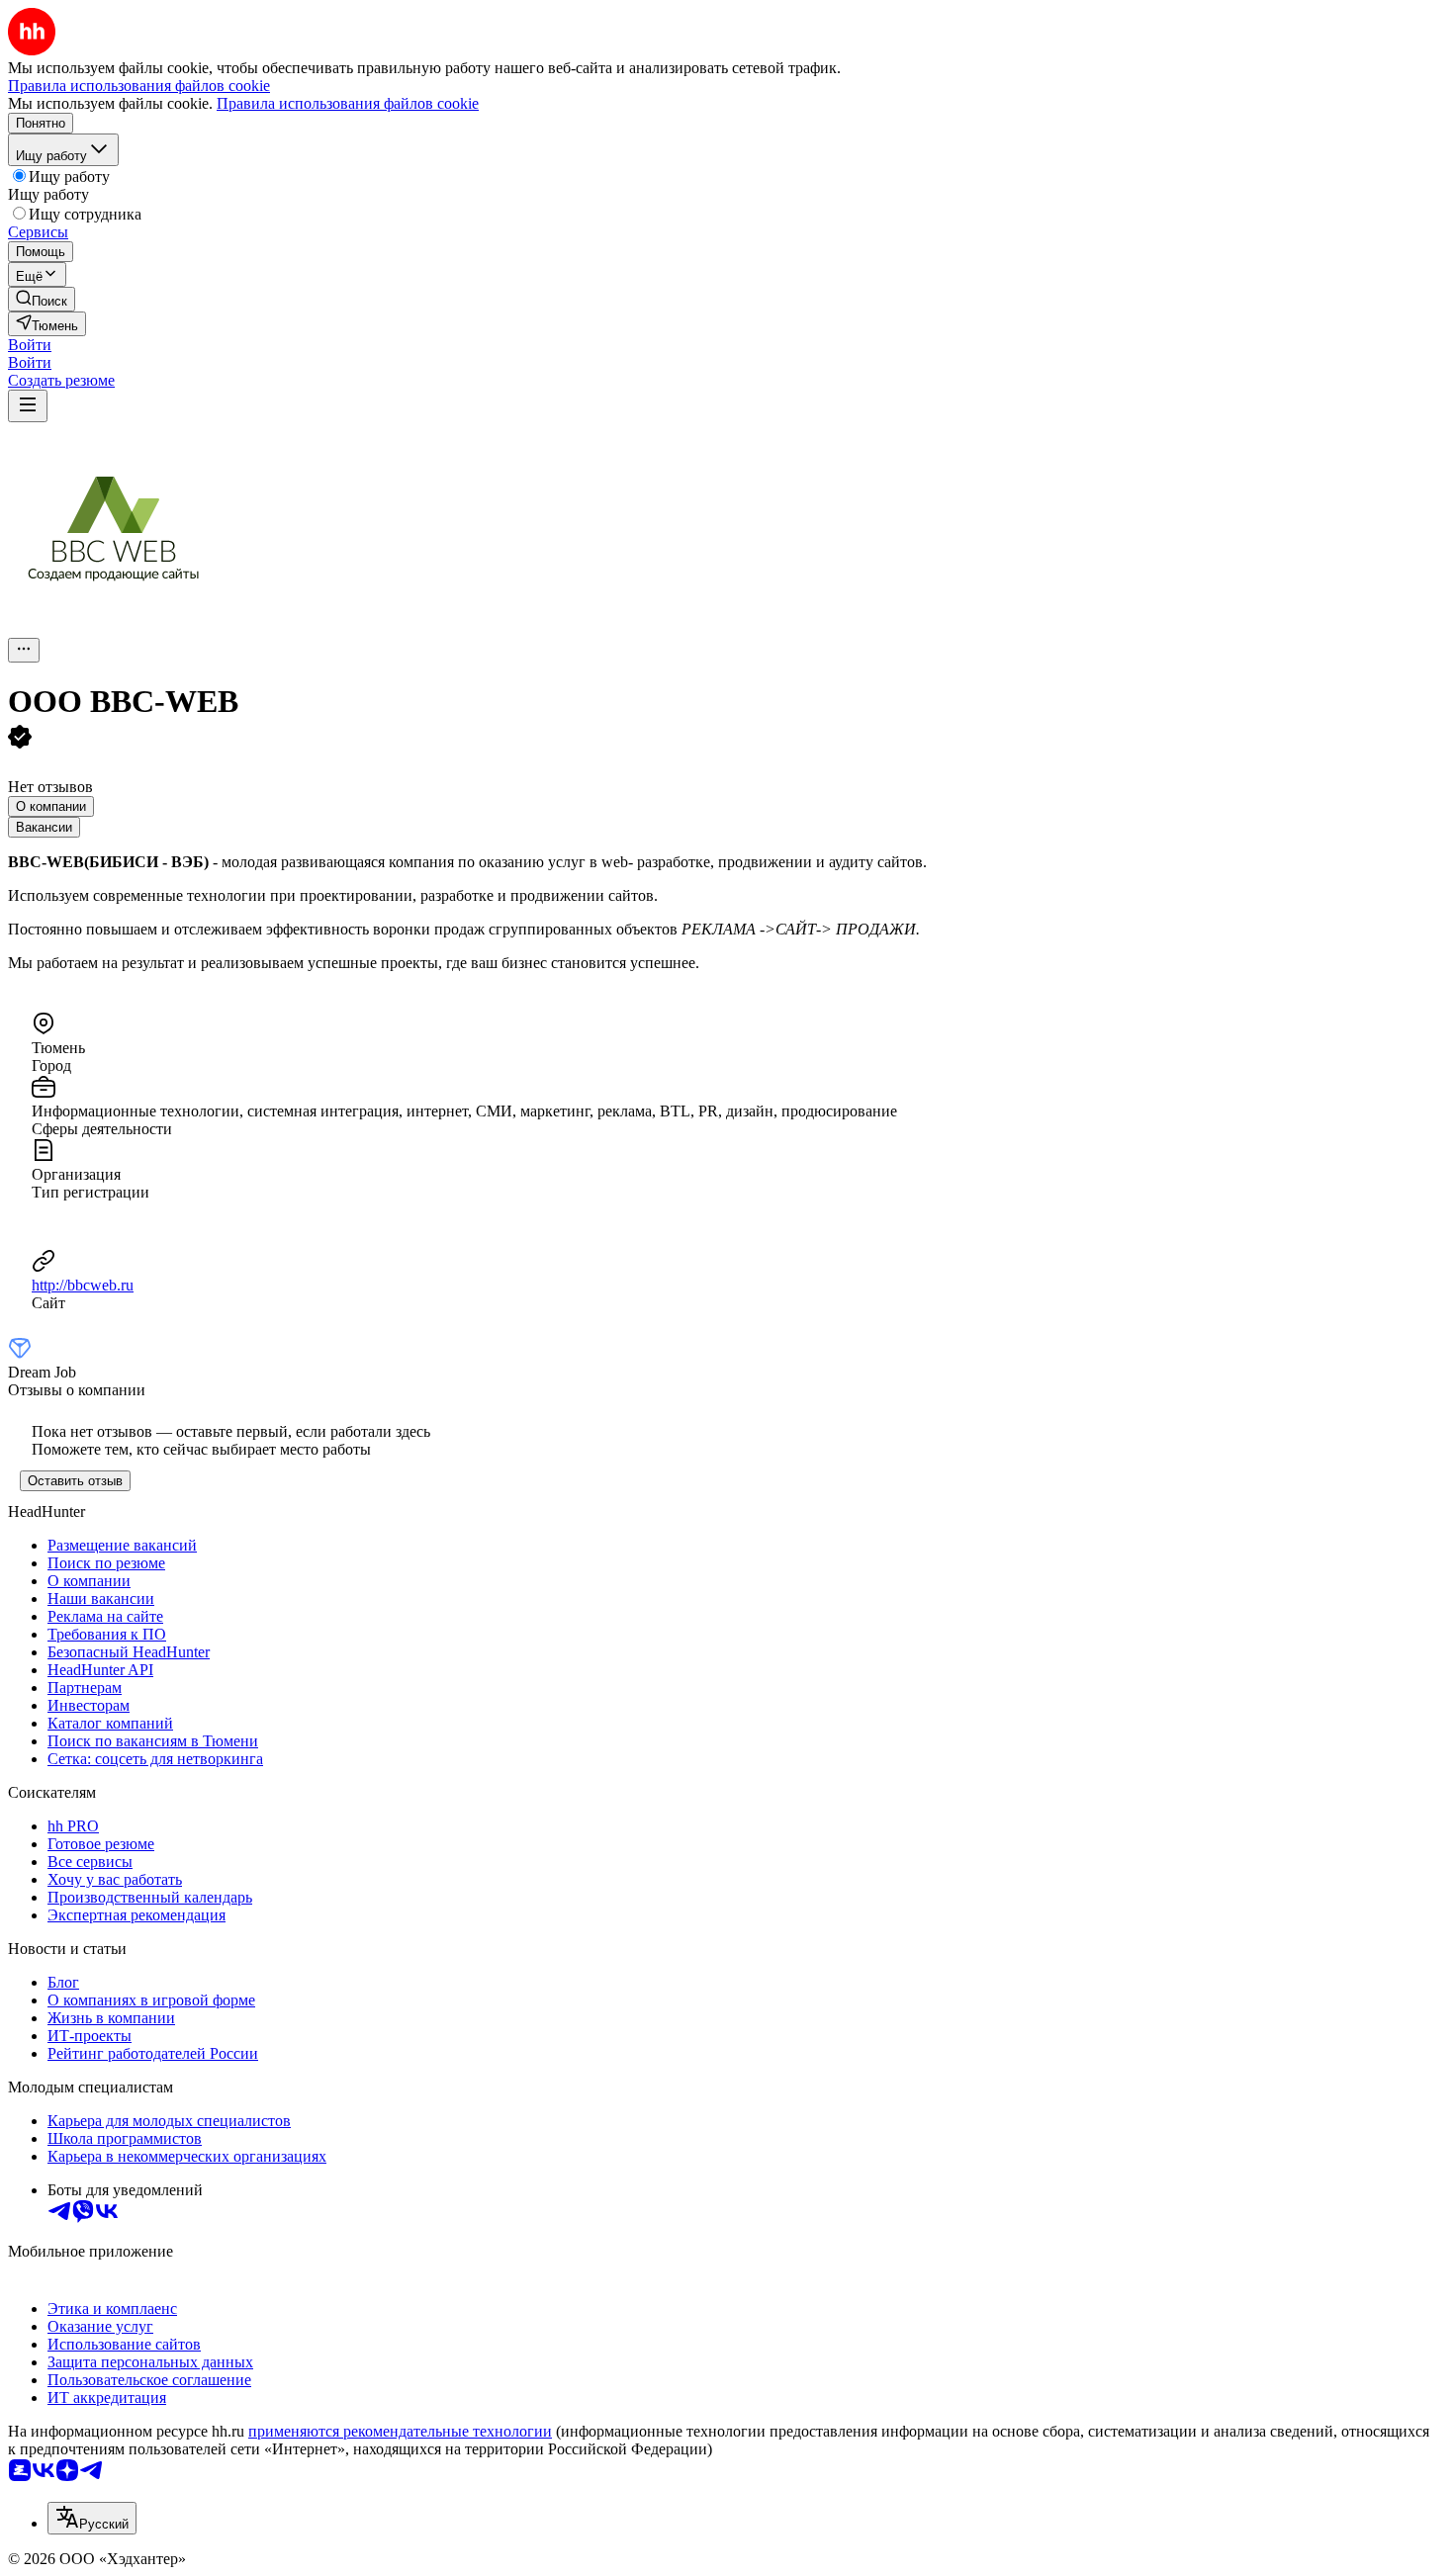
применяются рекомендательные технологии (400, 2431)
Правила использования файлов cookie (348, 103)
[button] (30, 345)
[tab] (51, 806)
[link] (42, 299)
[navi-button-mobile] (28, 406)
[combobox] (92, 2518)
